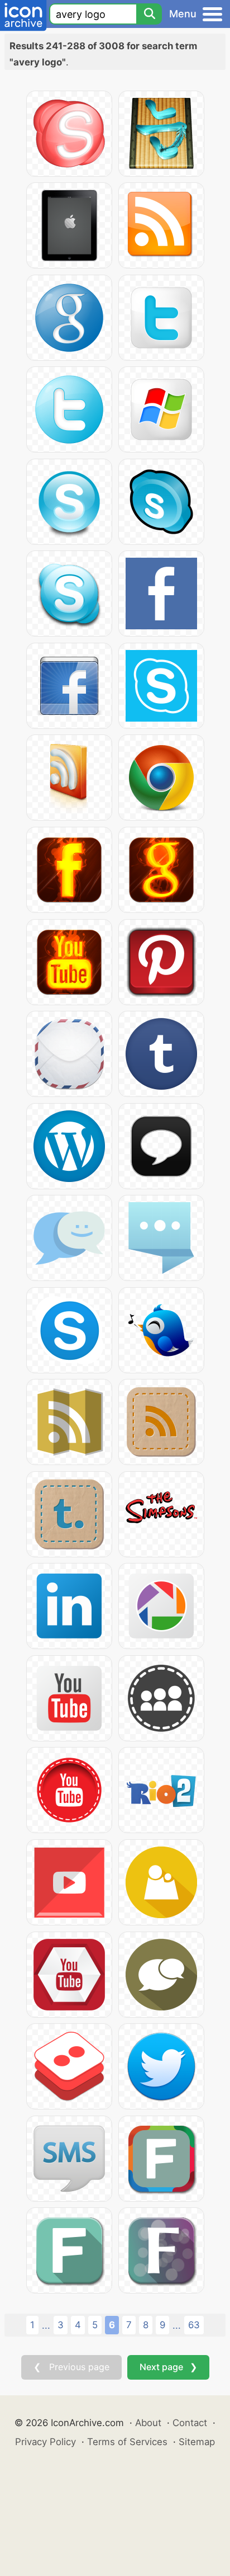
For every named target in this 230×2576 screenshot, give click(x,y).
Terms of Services (127, 2442)
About (148, 2423)
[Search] (149, 14)
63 (194, 2325)
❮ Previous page (71, 2367)
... (46, 2325)
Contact (190, 2423)
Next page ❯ (168, 2367)
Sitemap (197, 2442)
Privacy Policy (45, 2442)
